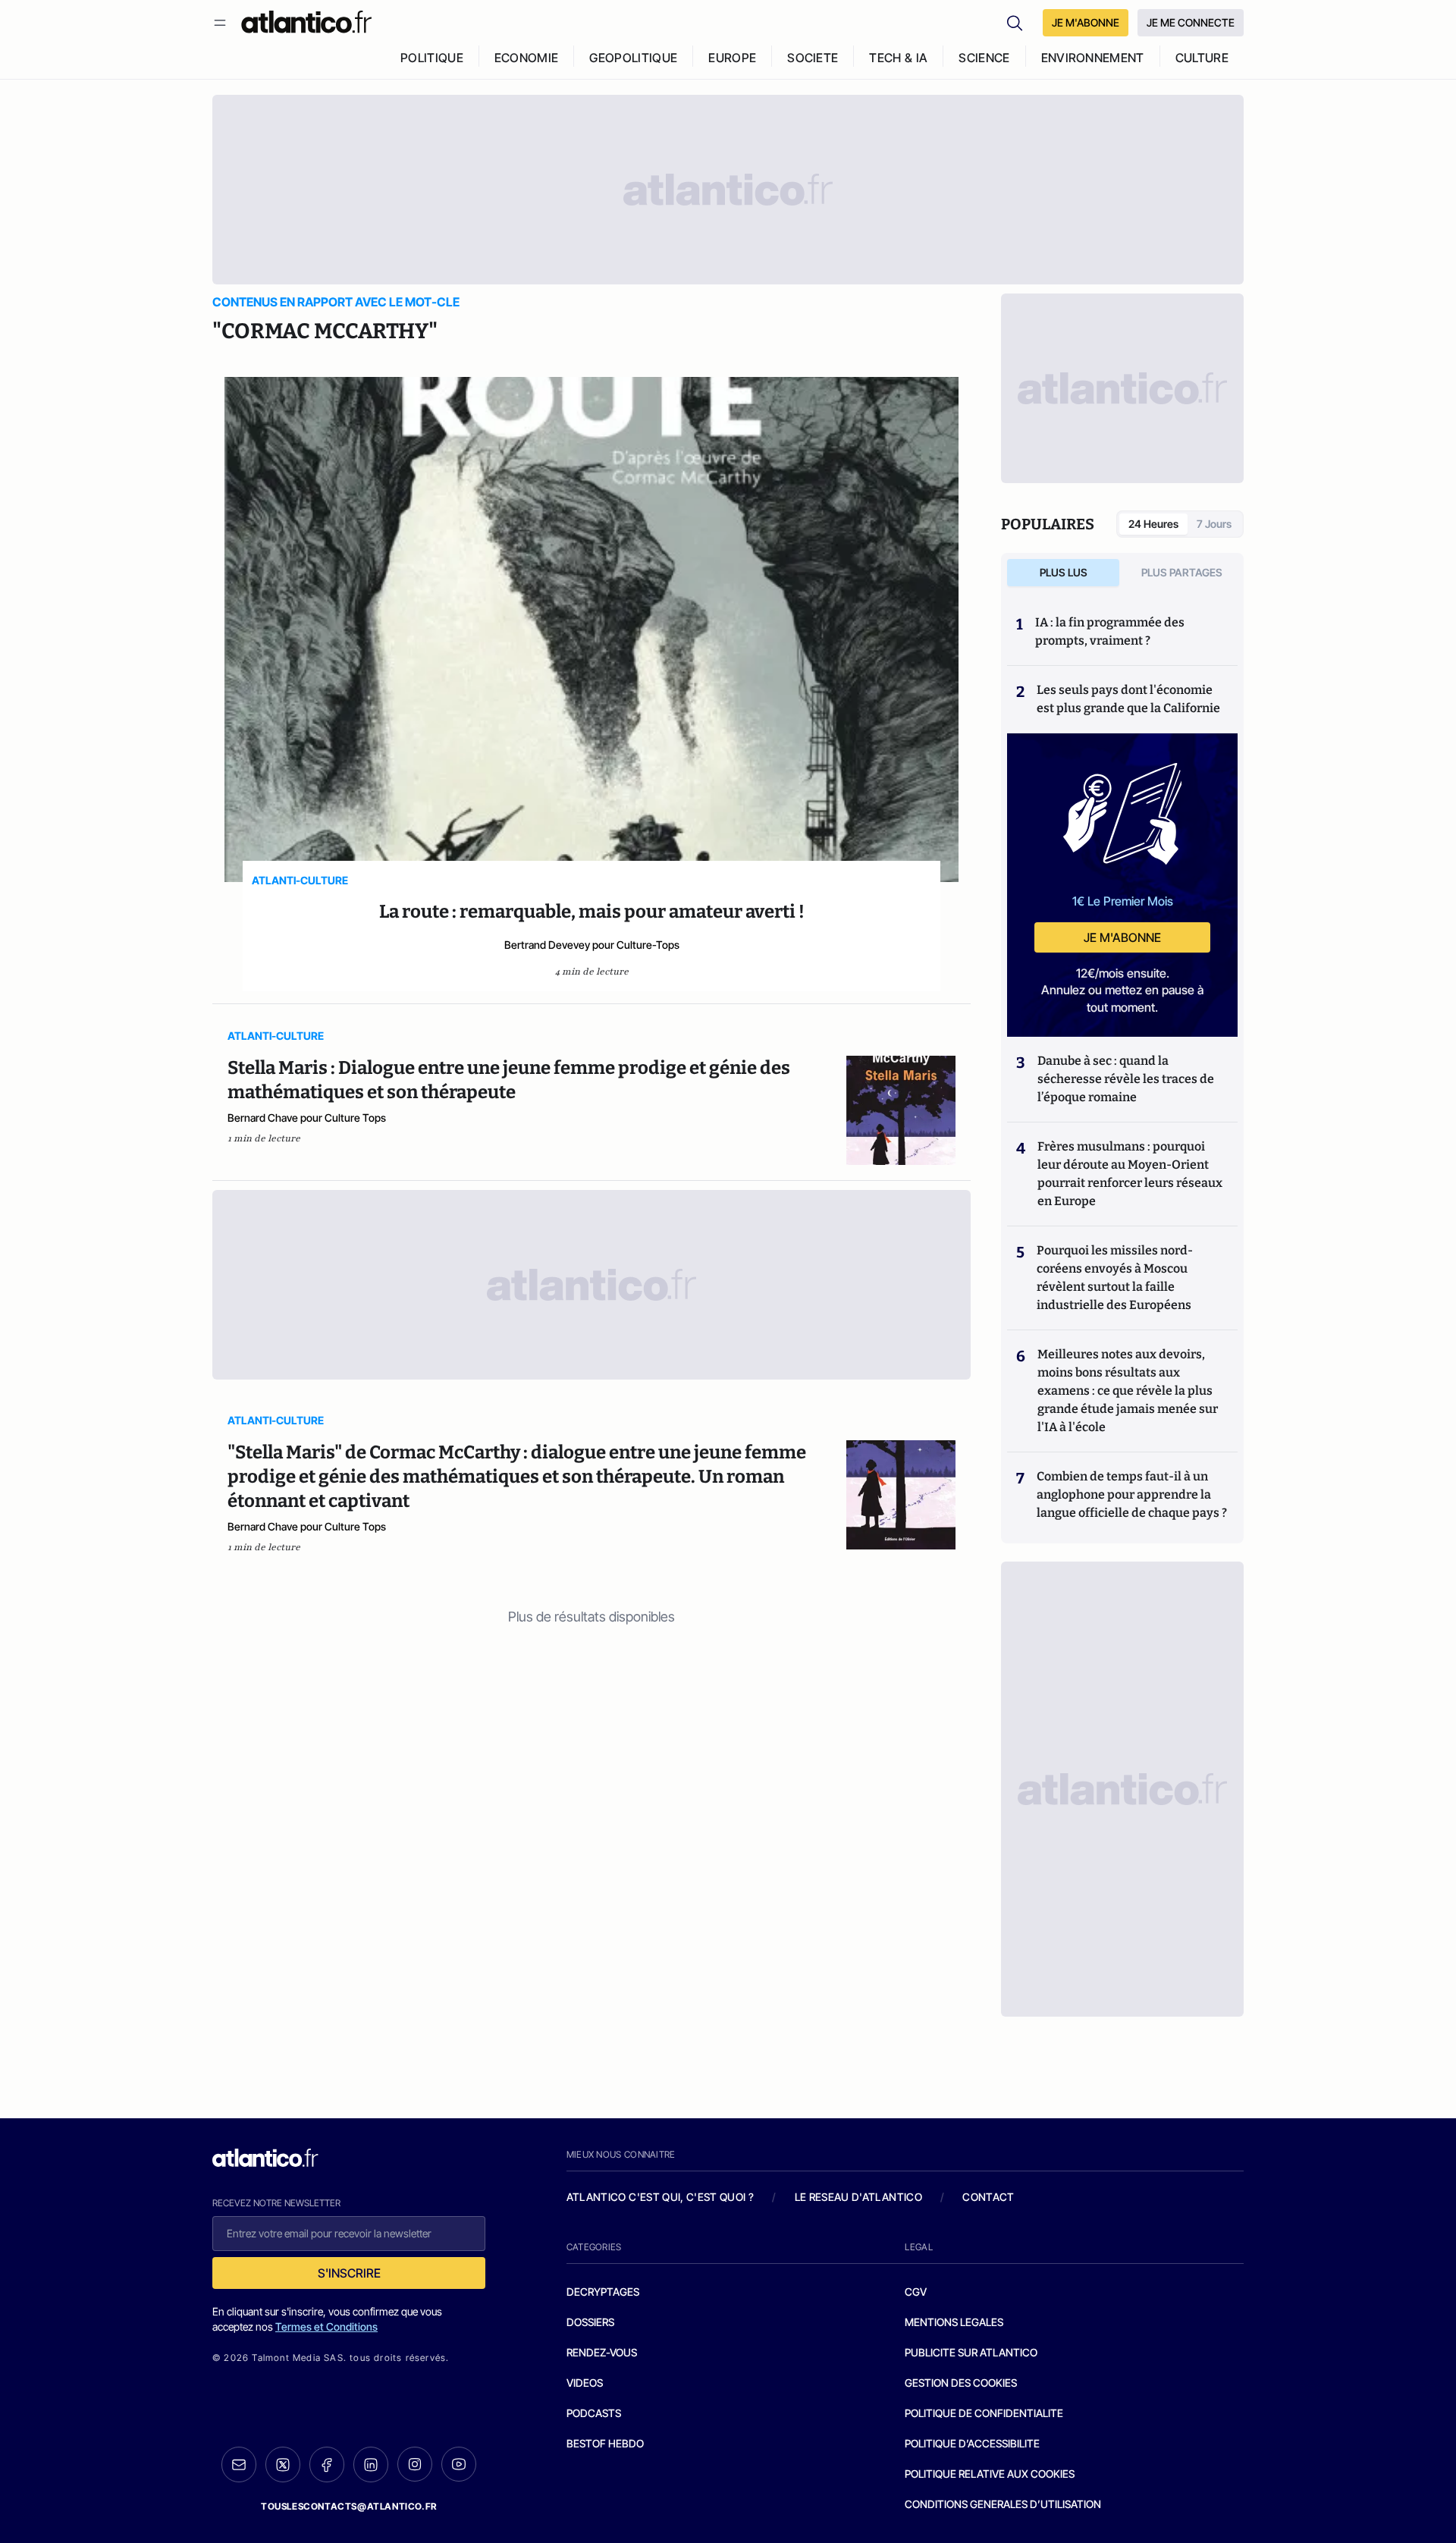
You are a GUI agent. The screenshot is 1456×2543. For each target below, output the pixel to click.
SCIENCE (984, 58)
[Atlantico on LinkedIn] (371, 2465)
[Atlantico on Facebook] (327, 2465)
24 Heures (1153, 524)
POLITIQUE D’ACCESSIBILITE (972, 2443)
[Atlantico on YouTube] (459, 2464)
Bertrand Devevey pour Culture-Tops (592, 945)
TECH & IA (898, 58)
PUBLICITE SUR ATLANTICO (971, 2352)
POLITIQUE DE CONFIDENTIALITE (984, 2413)
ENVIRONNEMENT (1093, 58)
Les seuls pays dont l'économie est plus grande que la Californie (1128, 699)
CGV (916, 2292)
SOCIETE (813, 58)
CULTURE (1202, 58)
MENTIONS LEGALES (954, 2322)
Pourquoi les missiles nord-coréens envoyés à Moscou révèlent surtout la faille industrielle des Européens (1115, 1278)
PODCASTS (594, 2413)
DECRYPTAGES (603, 2292)
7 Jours (1214, 524)
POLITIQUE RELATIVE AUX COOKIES (990, 2474)
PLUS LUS (1064, 572)
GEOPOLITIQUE (633, 58)
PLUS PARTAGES (1182, 572)
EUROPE (732, 58)
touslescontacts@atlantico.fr (349, 2506)
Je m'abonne (1122, 937)
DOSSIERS (590, 2322)
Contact (988, 2197)
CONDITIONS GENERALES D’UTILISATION (1003, 2504)
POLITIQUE (432, 58)
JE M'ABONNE (1086, 22)
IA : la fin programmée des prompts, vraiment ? (1110, 631)
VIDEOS (585, 2383)
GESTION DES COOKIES (961, 2383)
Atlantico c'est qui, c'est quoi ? (661, 2197)
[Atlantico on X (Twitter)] (283, 2465)
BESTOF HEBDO (605, 2443)
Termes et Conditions (326, 2326)
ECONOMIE (527, 58)
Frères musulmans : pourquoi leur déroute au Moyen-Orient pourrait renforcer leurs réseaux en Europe (1130, 1174)
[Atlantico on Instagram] (415, 2464)
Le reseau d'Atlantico (858, 2197)
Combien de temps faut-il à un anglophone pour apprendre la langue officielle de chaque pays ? (1132, 1494)
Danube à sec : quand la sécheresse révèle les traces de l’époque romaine (1126, 1079)
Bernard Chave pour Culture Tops (307, 1118)
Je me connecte (1191, 22)
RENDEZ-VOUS (602, 2352)
